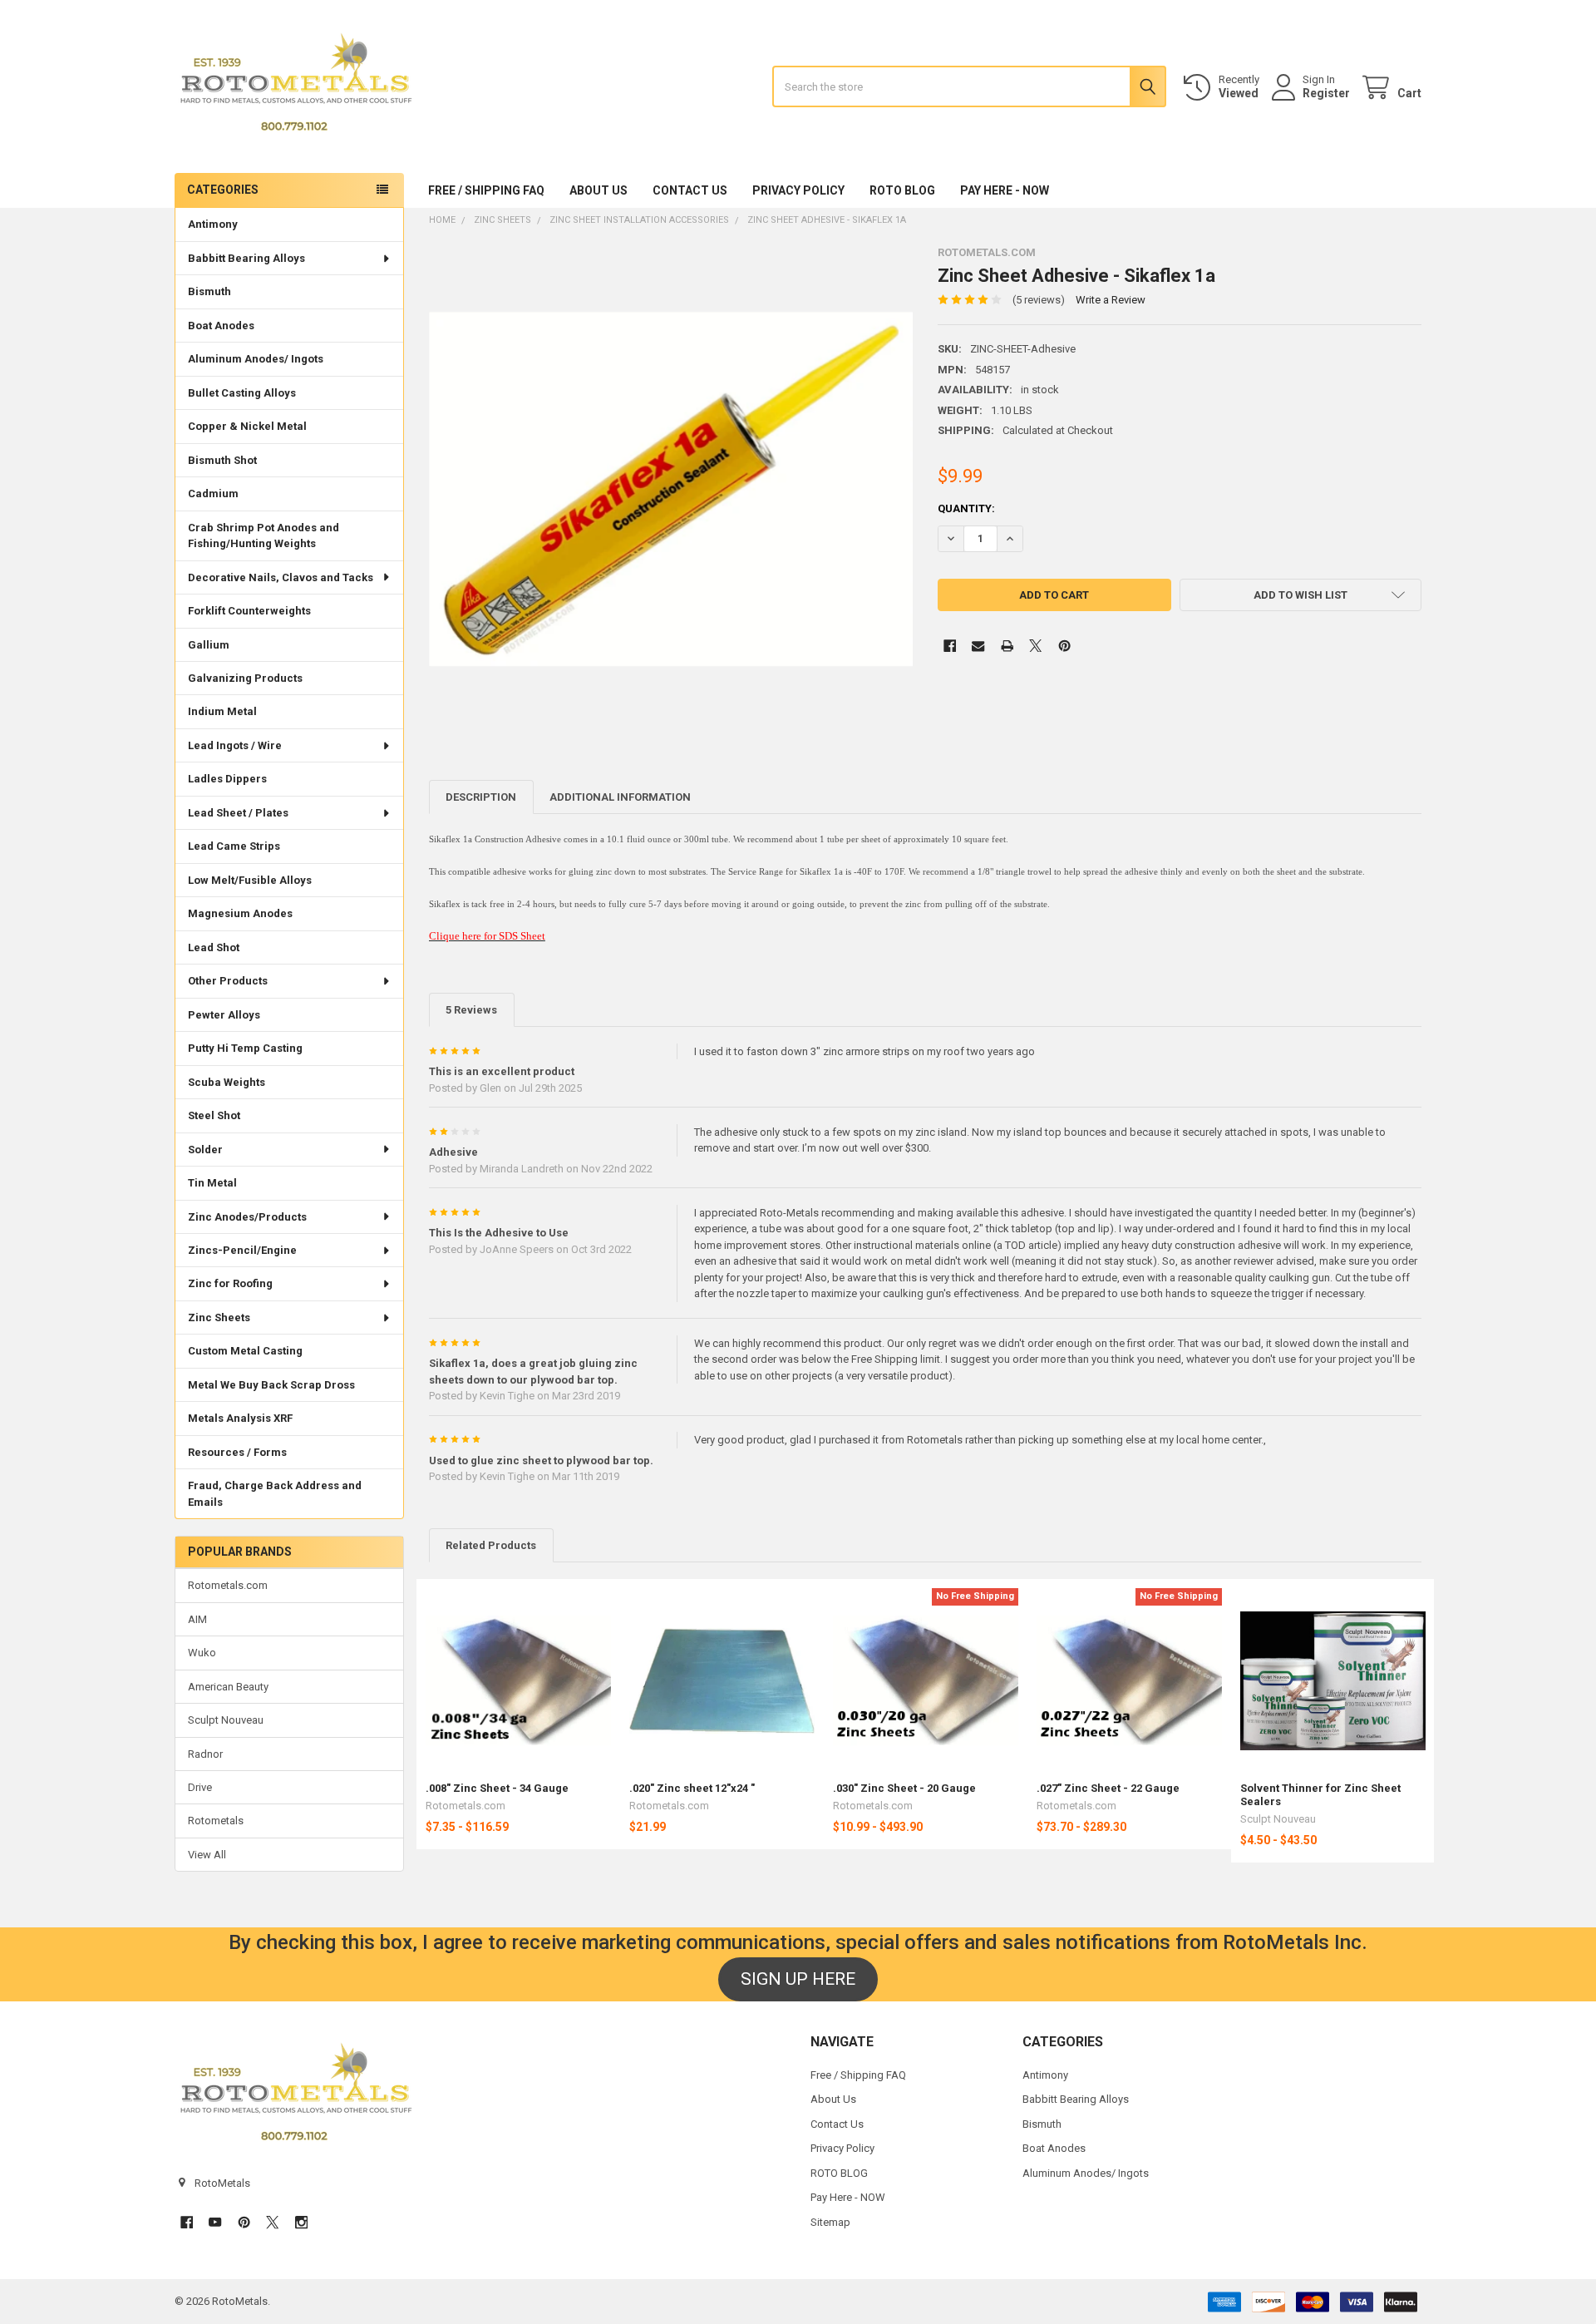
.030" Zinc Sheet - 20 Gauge (904, 1788)
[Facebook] (950, 646)
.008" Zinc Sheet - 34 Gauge (497, 1788)
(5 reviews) (1039, 300)
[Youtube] (215, 2222)
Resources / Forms (237, 1452)
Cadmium (213, 493)
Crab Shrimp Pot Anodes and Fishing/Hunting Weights (264, 536)
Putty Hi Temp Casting (245, 1048)
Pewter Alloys (224, 1015)
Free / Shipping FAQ (486, 190)
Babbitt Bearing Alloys (246, 258)
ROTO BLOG (902, 190)
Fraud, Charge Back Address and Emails (275, 1494)
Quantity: (966, 508)
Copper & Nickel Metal (247, 426)
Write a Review (1111, 300)
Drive (200, 1787)
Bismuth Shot (222, 460)
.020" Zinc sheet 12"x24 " (692, 1788)
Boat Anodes (221, 326)
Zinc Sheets (219, 1317)
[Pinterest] (1064, 646)
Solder (205, 1150)
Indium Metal (222, 711)
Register (1326, 93)
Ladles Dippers (227, 779)
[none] (671, 488)
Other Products (228, 981)
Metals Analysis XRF (240, 1418)
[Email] (978, 646)
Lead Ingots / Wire (235, 745)
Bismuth (209, 291)
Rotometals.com (228, 1585)
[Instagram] (301, 2222)
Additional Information (620, 797)
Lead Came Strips (234, 846)
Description (481, 797)
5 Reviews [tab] (471, 1010)
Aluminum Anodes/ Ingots (256, 359)
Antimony (213, 224)
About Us (598, 190)
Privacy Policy (798, 190)
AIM (197, 1619)
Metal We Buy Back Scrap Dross (271, 1385)
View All (207, 1855)
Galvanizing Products (245, 678)
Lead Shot (214, 947)
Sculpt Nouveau (226, 1720)
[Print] (1007, 646)
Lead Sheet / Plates (238, 813)
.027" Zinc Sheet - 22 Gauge (1108, 1788)
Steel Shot (214, 1115)
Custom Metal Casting (245, 1351)
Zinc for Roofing (230, 1283)
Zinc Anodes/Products (247, 1217)
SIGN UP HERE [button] (798, 1979)
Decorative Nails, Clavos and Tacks (281, 577)
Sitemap (830, 2222)
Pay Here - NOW (1005, 190)
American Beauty (228, 1687)
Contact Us (690, 190)
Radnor (205, 1754)
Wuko (202, 1653)
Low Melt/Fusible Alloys (250, 880)
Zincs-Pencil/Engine (242, 1250)
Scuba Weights (227, 1082)
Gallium (209, 645)
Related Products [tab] (491, 1545)
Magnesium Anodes (240, 913)
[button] (1300, 595)
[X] (1035, 646)
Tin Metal (212, 1183)
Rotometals (216, 1821)
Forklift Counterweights (249, 611)
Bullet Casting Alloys (242, 393)
